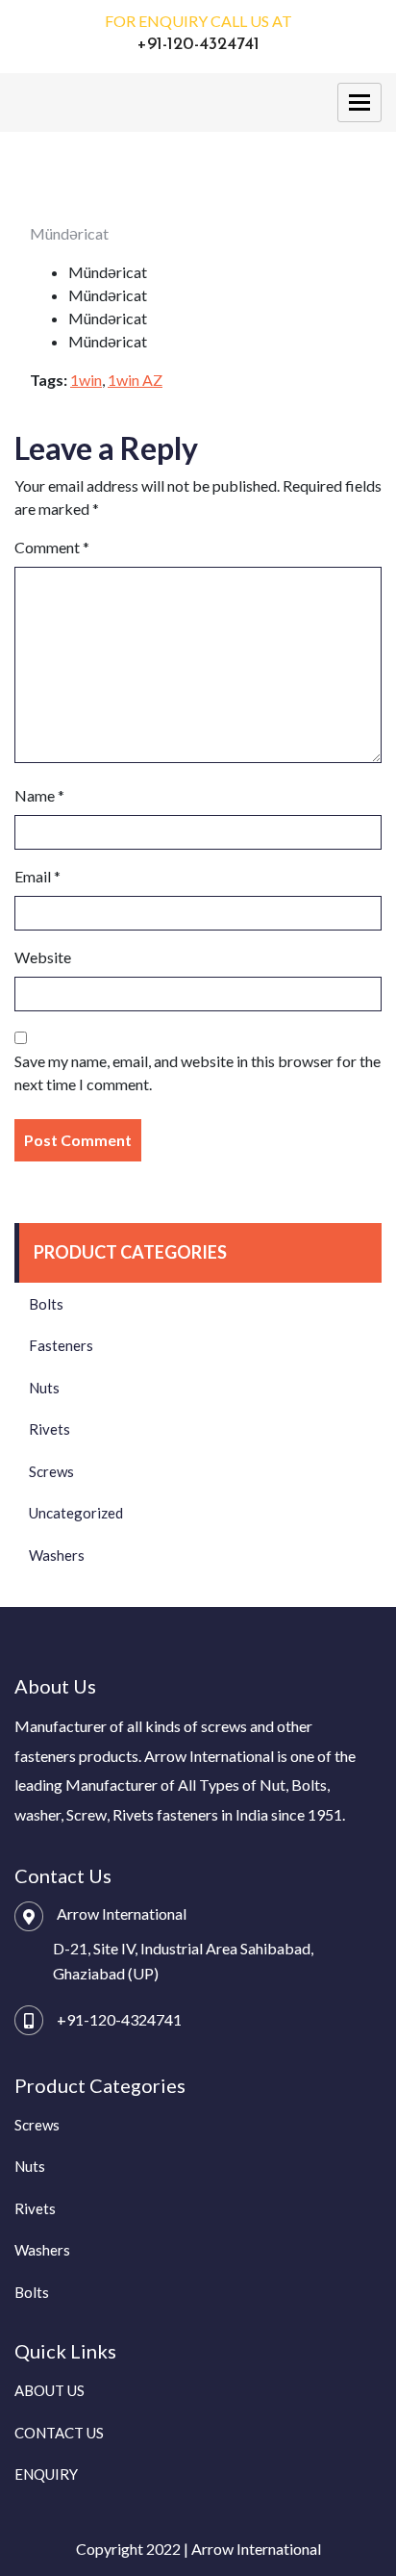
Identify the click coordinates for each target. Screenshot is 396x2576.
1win (86, 380)
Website (43, 957)
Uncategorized (76, 1513)
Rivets (49, 1429)
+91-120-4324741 (119, 2019)
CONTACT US (59, 2433)
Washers (57, 1555)
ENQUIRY (46, 2474)
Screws (51, 1471)
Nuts (44, 1388)
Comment (52, 547)
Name (39, 795)
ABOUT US (49, 2390)
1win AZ (135, 380)
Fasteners (61, 1345)
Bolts (46, 1304)
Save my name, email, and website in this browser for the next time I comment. (198, 1072)
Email (37, 876)
